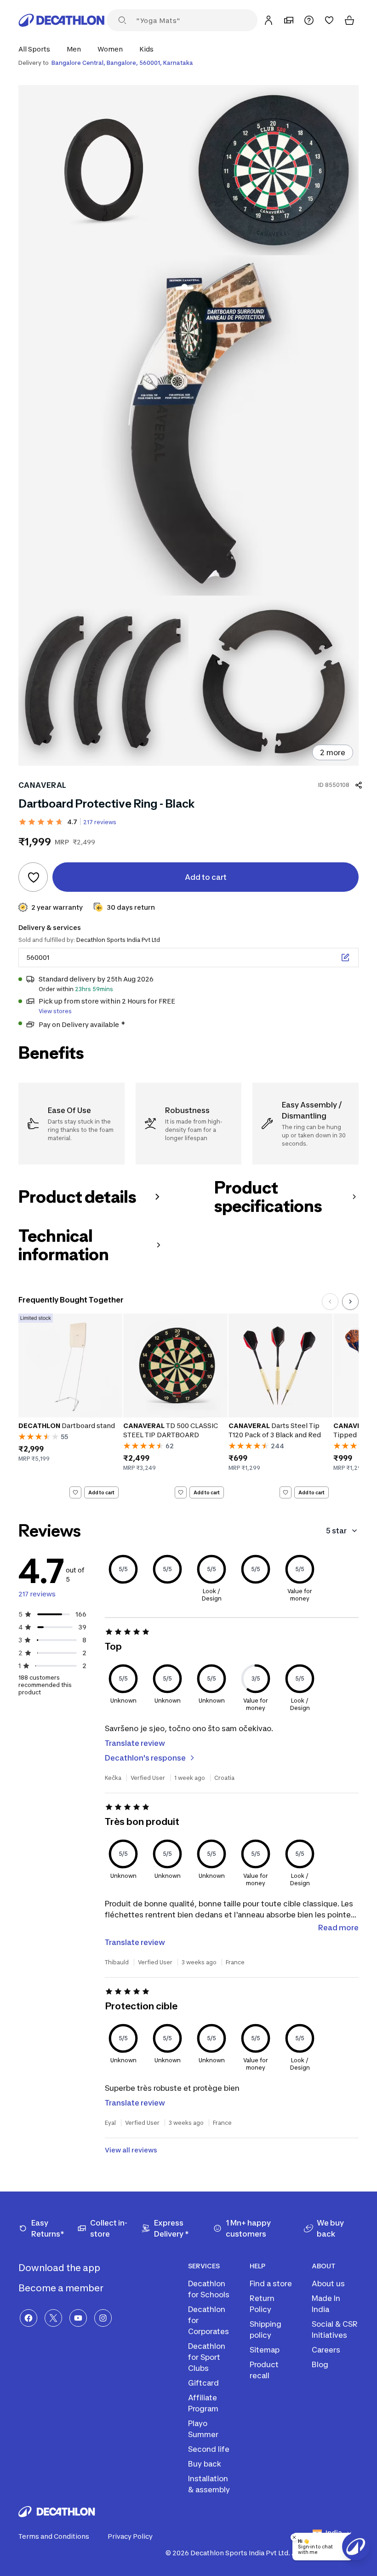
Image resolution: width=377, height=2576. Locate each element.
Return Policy (262, 2304)
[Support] (309, 20)
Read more (338, 1928)
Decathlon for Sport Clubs (207, 2357)
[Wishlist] (329, 20)
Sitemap (265, 2350)
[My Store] (289, 20)
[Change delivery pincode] (345, 958)
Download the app (60, 2268)
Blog (320, 2364)
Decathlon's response (145, 1758)
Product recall (264, 2370)
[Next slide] (350, 1302)
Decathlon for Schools (209, 2289)
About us (328, 2283)
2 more (333, 752)
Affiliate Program (203, 2403)
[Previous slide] (330, 1302)
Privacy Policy (130, 2536)
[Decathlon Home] (62, 20)
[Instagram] (103, 2318)
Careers (326, 2350)
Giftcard (203, 2383)
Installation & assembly (209, 2484)
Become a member (62, 2288)
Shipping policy (266, 2329)
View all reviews (131, 2150)
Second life (209, 2449)
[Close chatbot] (294, 2537)
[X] (53, 2318)
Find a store (271, 2283)
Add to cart (101, 1492)
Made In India (326, 2304)
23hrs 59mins (94, 989)
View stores (55, 1011)
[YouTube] (78, 2318)
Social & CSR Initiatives (335, 2329)
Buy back (205, 2464)
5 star (336, 1531)
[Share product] (359, 785)
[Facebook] (29, 2318)
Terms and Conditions (54, 2536)
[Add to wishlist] (33, 877)
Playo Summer (203, 2429)
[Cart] (349, 20)
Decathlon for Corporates (208, 2320)
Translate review (135, 1743)
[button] (37, 49)
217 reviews (100, 822)
